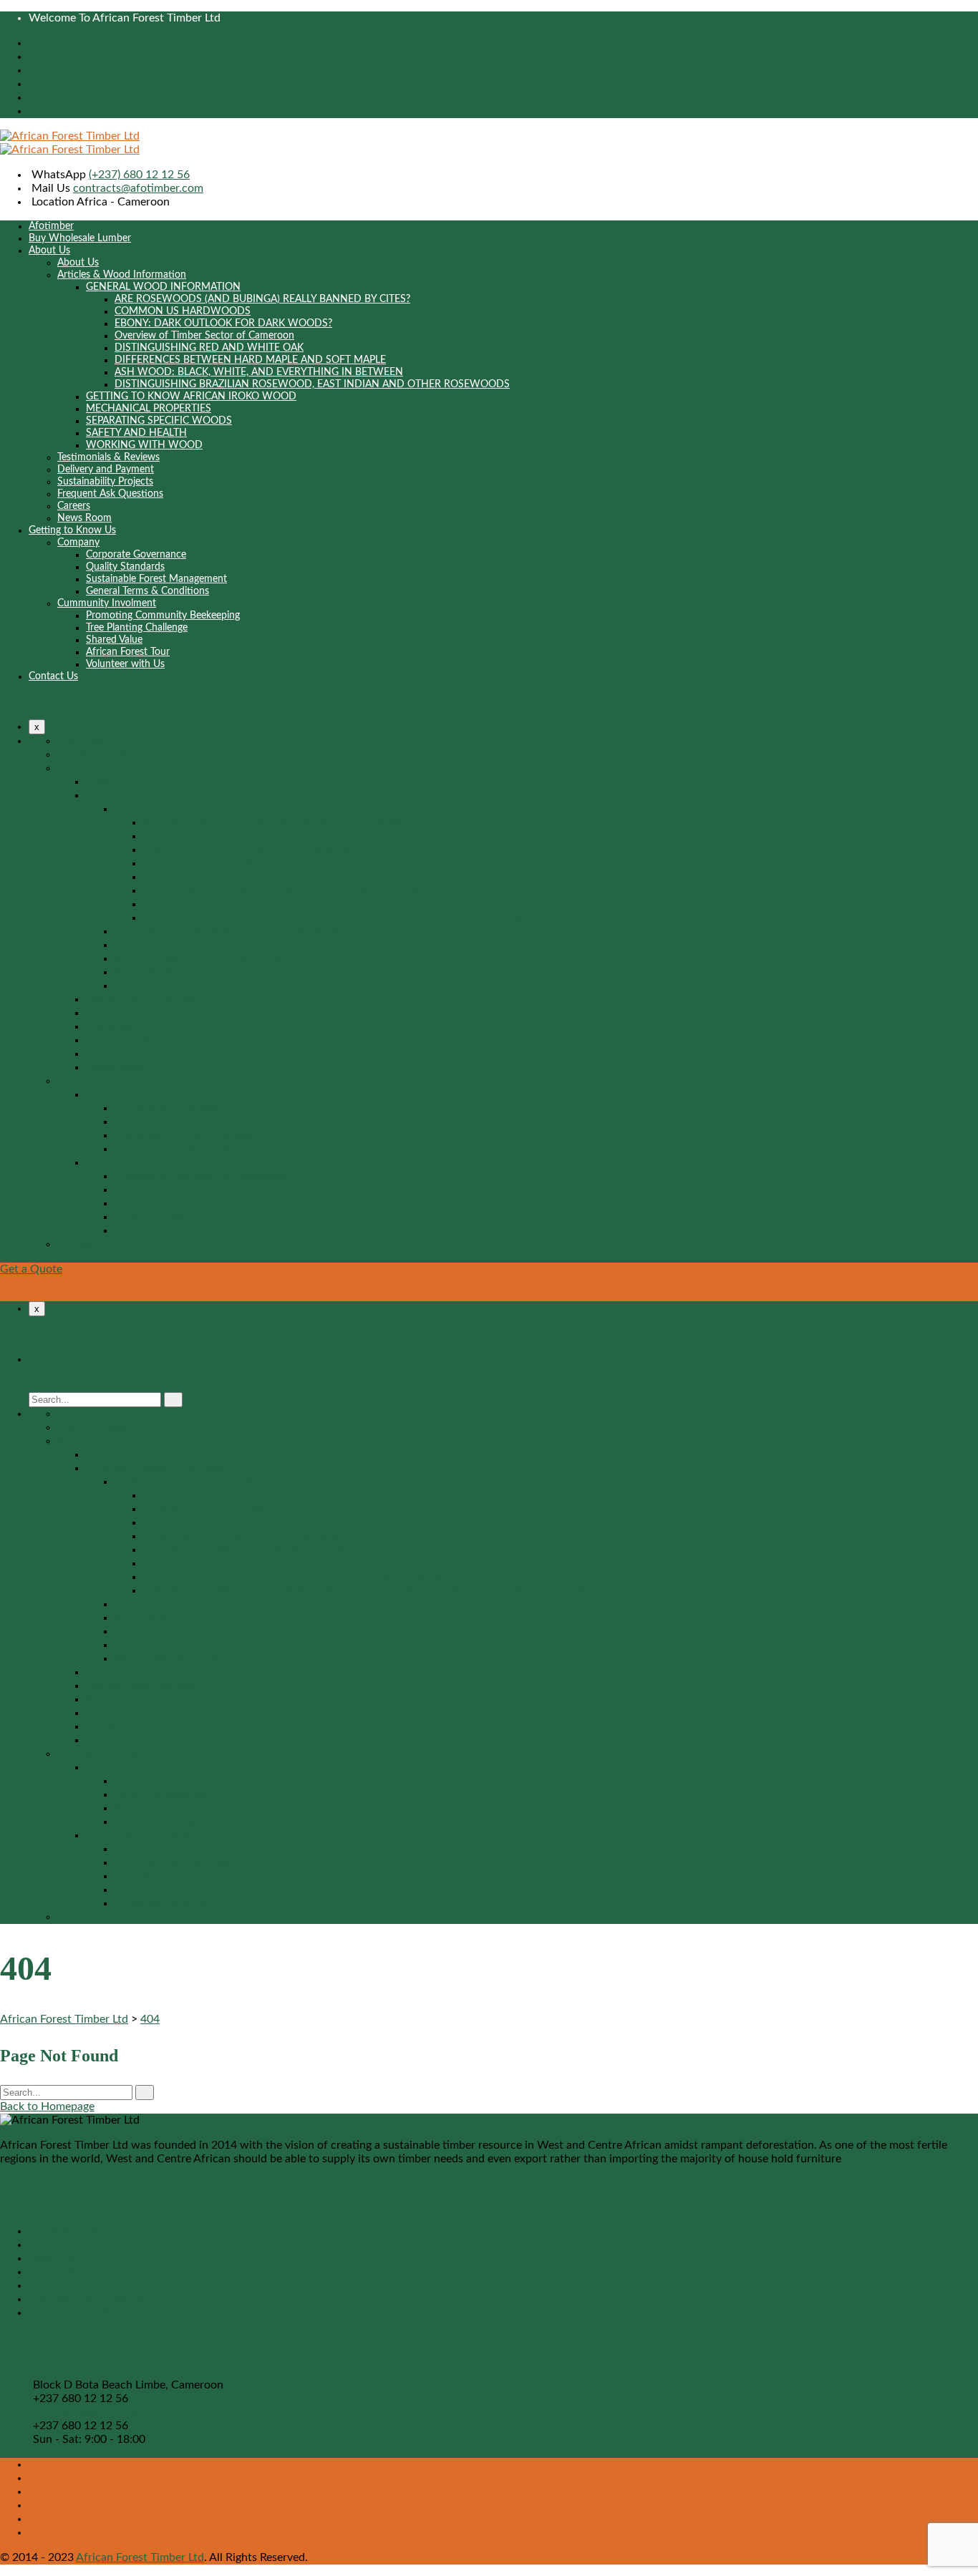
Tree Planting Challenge (137, 628)
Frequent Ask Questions (110, 494)
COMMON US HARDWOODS (183, 311)
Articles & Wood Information (122, 275)
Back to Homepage (47, 2106)
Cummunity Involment (107, 603)
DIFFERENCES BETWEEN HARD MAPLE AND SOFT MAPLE (250, 360)
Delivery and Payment (106, 470)
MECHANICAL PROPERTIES (149, 409)
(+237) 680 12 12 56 (139, 175)
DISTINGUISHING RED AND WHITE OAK (209, 348)
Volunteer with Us (125, 664)
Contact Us (53, 676)
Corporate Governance (136, 555)
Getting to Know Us (72, 530)
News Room (84, 518)
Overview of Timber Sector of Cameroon (204, 336)
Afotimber (51, 226)
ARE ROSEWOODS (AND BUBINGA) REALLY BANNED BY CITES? (262, 299)
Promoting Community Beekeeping (163, 616)
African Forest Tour (128, 652)
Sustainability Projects (105, 482)
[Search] (173, 1400)
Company (78, 543)
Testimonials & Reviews (108, 457)
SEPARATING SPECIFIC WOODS (159, 421)
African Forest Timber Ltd (140, 2557)
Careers (74, 506)
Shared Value (114, 640)
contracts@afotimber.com (138, 188)
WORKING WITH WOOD (144, 445)
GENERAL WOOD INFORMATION (163, 287)
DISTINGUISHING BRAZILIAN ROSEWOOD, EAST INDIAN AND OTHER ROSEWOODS (312, 384)
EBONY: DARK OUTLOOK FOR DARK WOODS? (223, 324)
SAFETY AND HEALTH (136, 433)
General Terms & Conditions (147, 591)
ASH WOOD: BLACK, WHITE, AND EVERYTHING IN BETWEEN (259, 372)
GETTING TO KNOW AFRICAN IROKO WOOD (191, 397)
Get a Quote (31, 1269)
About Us (49, 251)
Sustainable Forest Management (156, 579)
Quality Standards (125, 567)
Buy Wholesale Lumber (80, 238)
